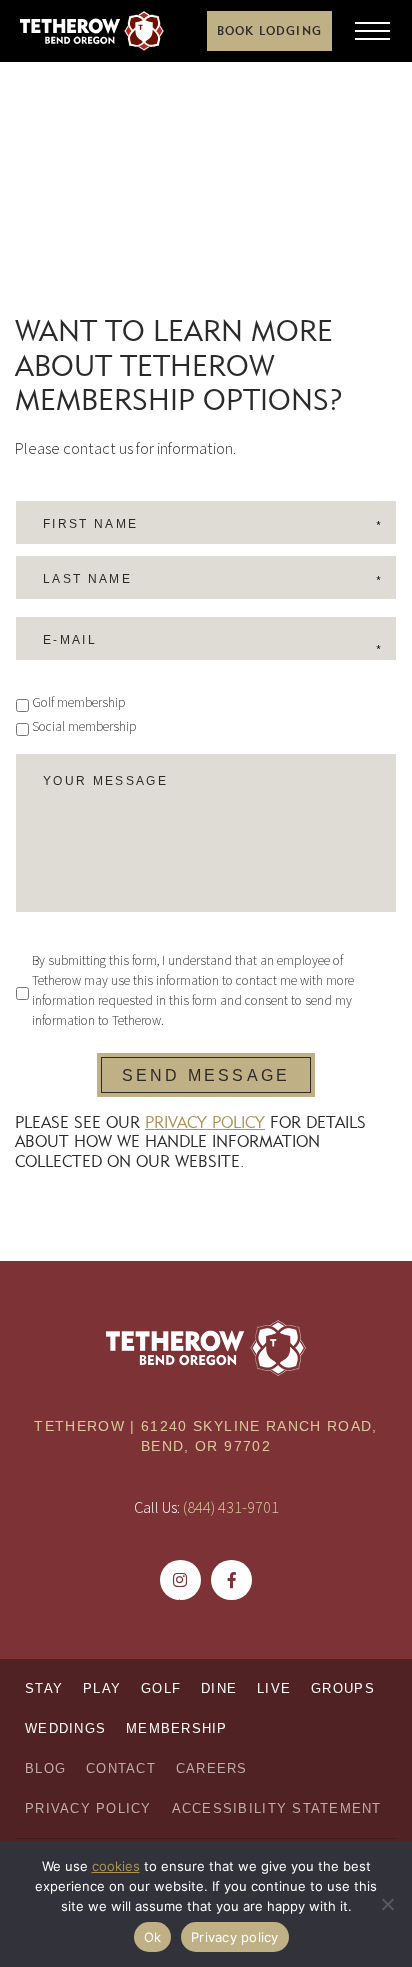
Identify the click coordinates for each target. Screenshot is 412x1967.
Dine (219, 1689)
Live (274, 1689)
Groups (343, 1689)
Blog (45, 1769)
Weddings (65, 1729)
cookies (116, 1866)
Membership (177, 1729)
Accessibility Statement (277, 1809)
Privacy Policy (205, 1122)
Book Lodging (269, 30)
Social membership (84, 726)
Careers (212, 1769)
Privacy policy (235, 1937)
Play (102, 1689)
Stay (44, 1689)
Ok (153, 1937)
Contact (121, 1769)
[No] (387, 1904)
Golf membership (79, 702)
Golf (161, 1689)
